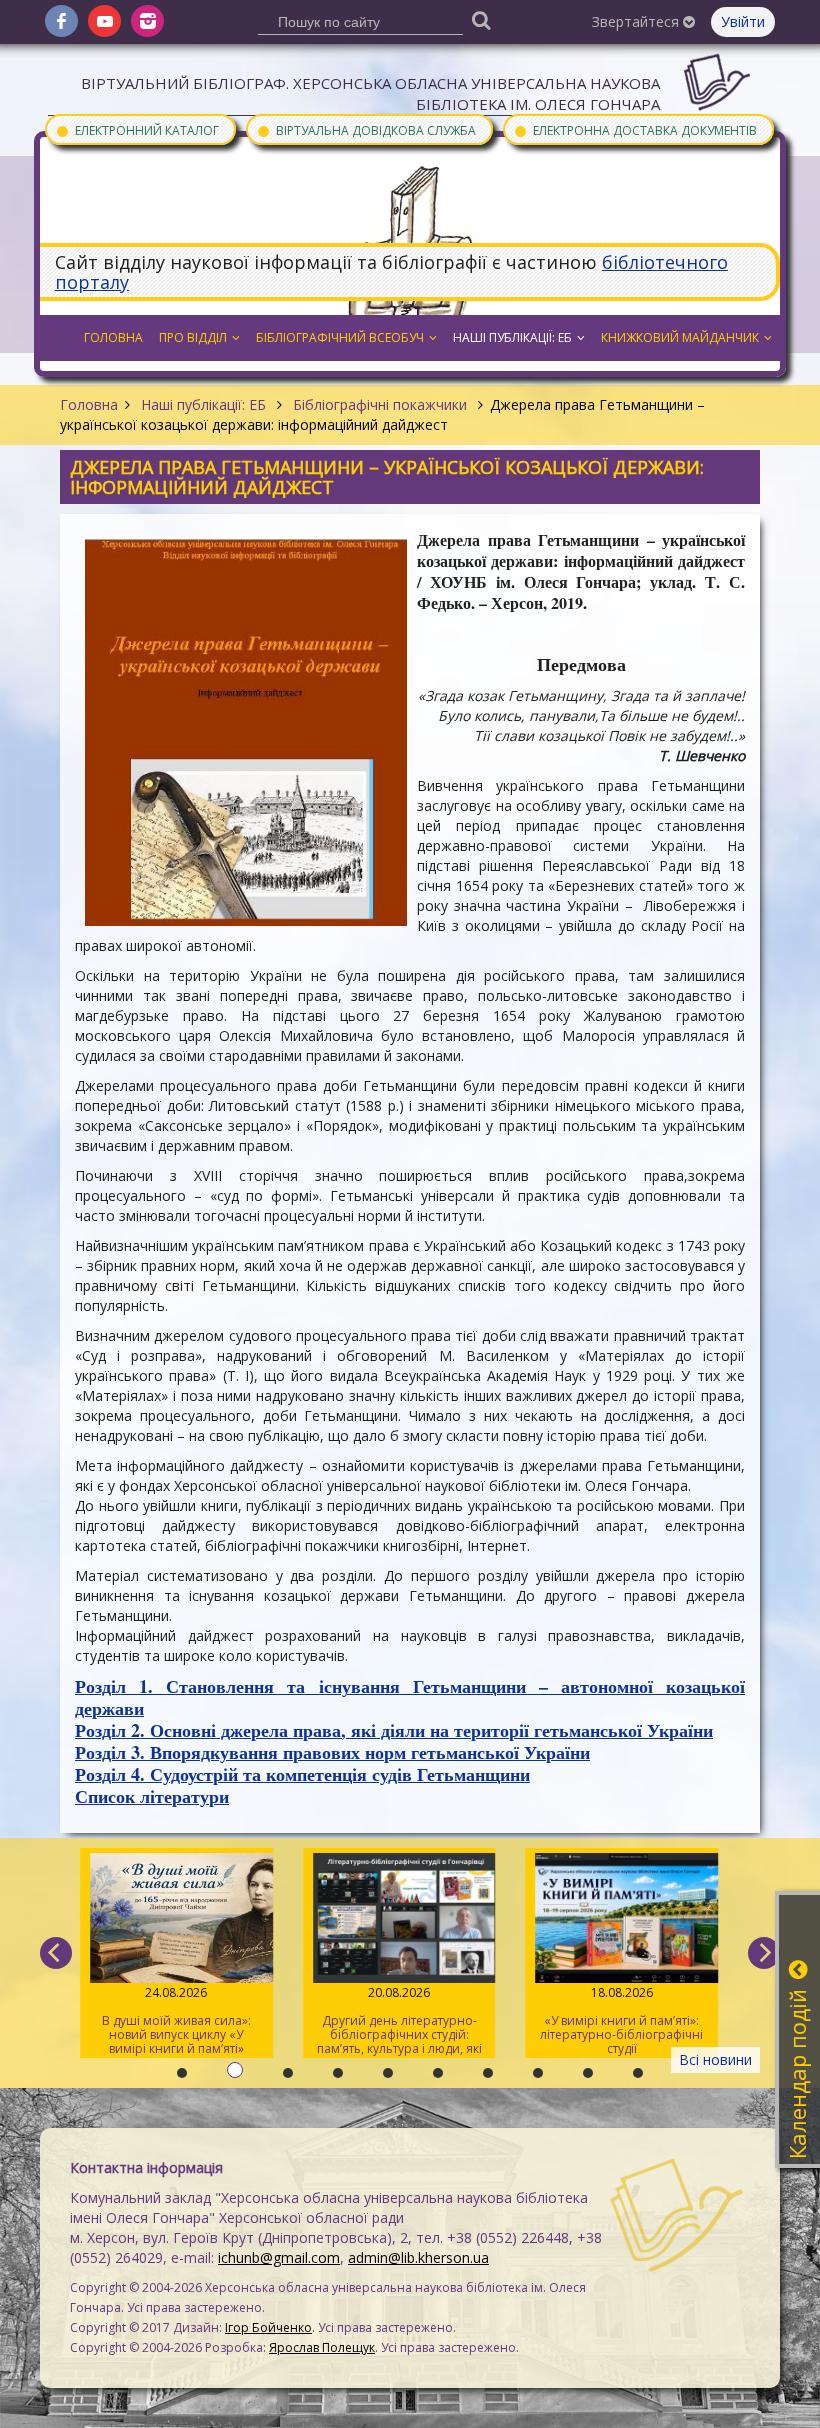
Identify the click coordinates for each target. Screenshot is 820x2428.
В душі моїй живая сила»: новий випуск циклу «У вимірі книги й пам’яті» (176, 2020)
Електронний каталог (137, 129)
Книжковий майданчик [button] (680, 337)
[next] (764, 1953)
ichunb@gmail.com (279, 2257)
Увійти (743, 21)
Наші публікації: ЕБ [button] (512, 337)
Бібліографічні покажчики (380, 404)
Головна (89, 404)
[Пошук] (482, 19)
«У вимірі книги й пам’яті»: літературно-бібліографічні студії (621, 2020)
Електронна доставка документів (635, 129)
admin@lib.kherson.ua (418, 2257)
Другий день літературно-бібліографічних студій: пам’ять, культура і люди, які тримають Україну (399, 2021)
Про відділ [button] (193, 337)
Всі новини (715, 2059)
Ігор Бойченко (268, 2327)
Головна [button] (113, 337)
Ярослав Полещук (322, 2347)
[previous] (56, 1953)
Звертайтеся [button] (637, 21)
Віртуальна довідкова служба (366, 129)
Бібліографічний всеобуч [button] (340, 337)
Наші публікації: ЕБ (203, 404)
